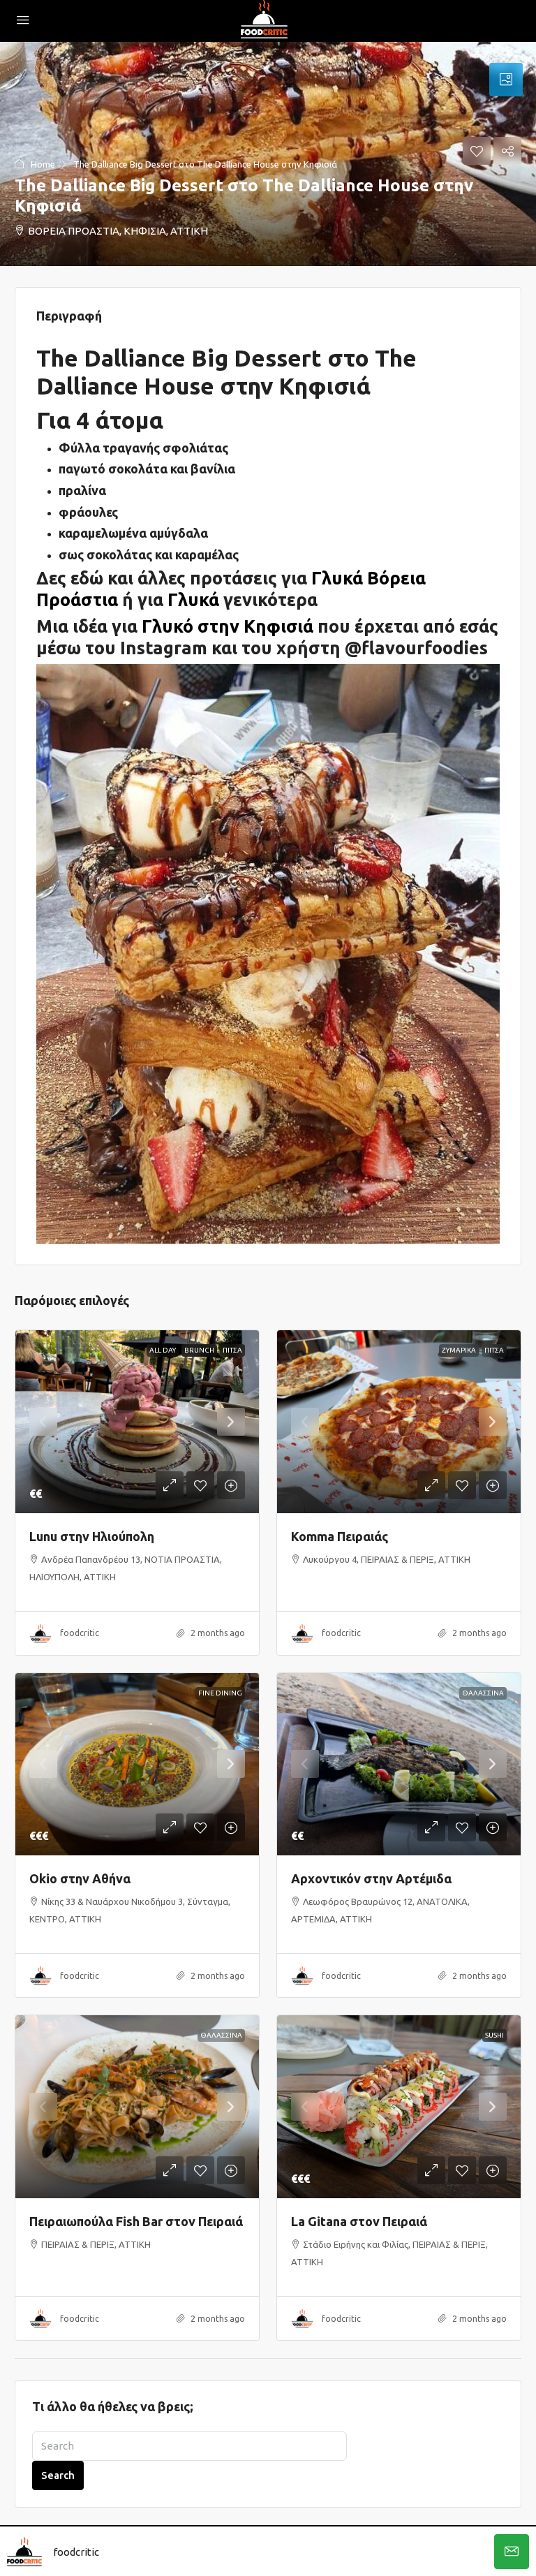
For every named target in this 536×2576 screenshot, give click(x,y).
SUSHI (494, 2035)
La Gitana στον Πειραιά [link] (359, 2221)
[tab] (506, 80)
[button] (268, 154)
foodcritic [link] (80, 1633)
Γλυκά (193, 599)
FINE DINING (220, 1693)
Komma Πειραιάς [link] (340, 1536)
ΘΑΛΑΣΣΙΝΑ (483, 1693)
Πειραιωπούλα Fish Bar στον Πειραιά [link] (136, 2221)
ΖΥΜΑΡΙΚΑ (459, 1350)
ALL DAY (163, 1350)
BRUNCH (199, 1350)
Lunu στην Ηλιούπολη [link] (92, 1536)
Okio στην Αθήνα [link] (80, 1878)
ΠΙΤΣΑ (232, 1350)
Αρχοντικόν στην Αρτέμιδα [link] (371, 1878)
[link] (137, 1422)
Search (58, 2475)
